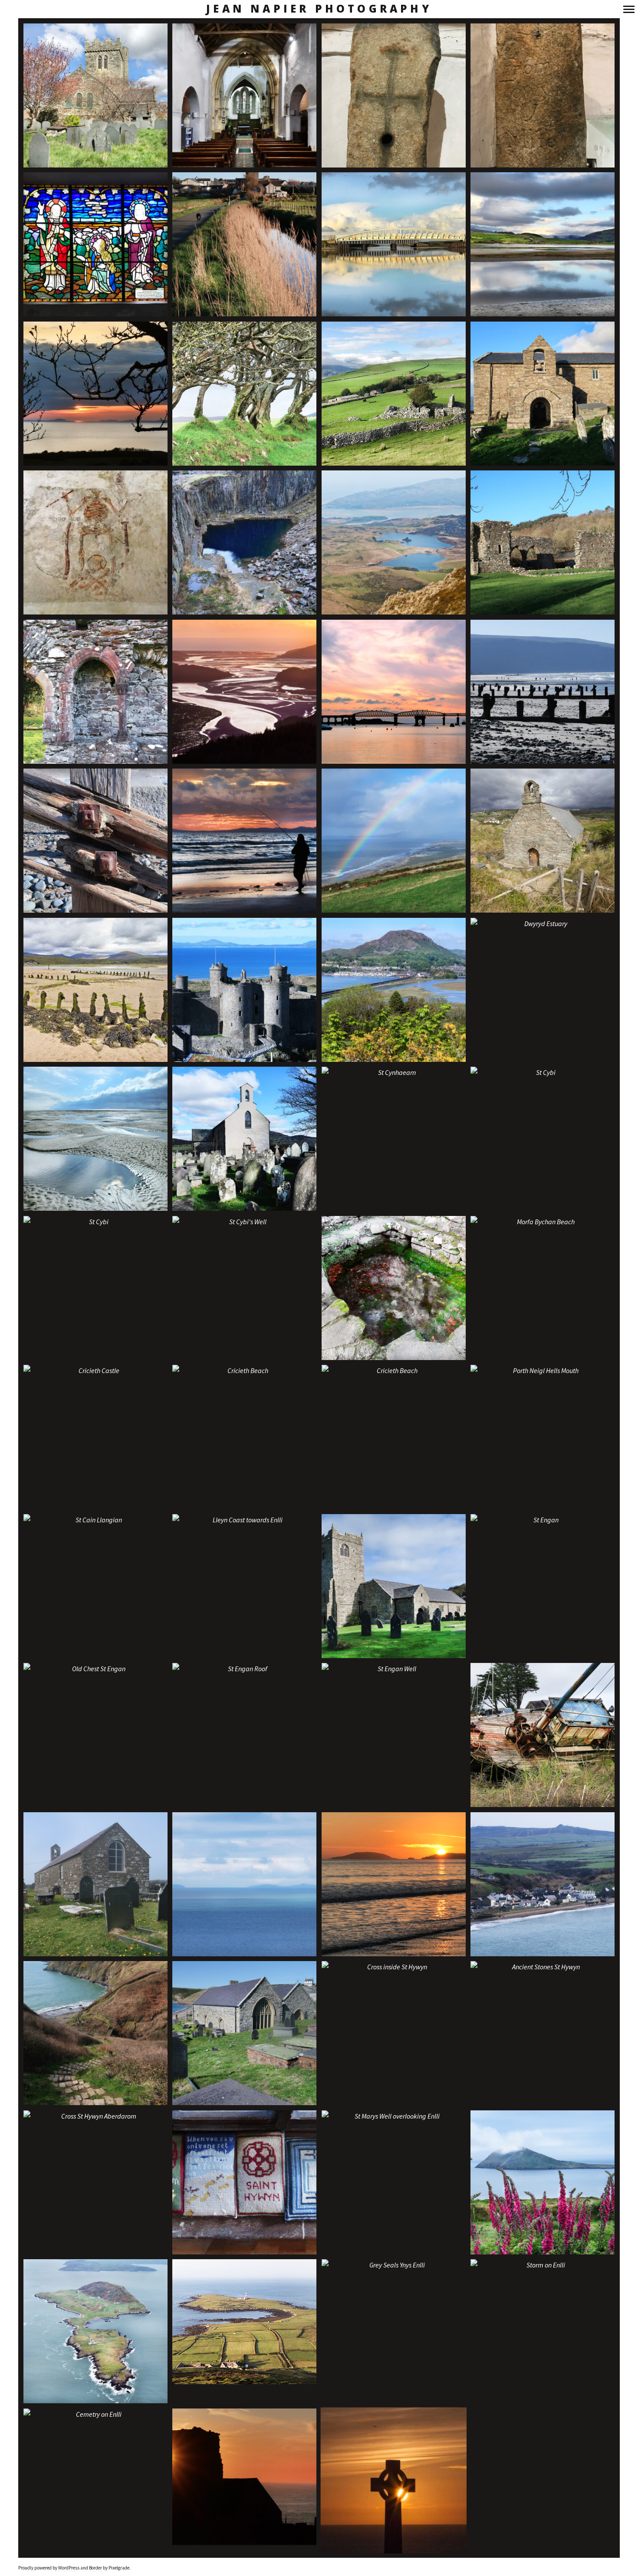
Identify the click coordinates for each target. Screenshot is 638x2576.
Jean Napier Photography (319, 9)
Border (95, 2568)
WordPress (69, 2568)
